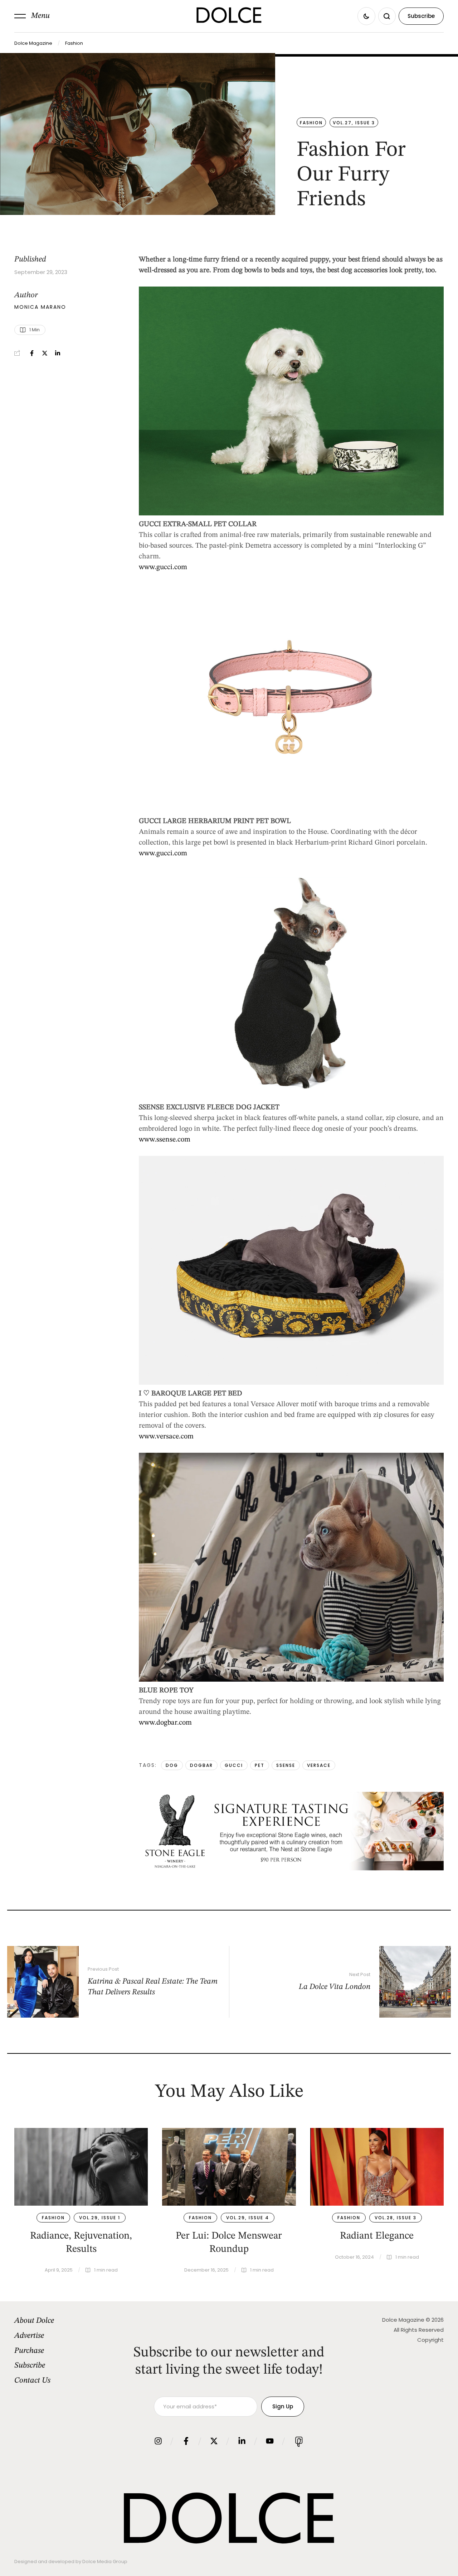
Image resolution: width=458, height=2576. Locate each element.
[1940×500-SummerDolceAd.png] (291, 1869)
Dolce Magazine (33, 43)
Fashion (74, 43)
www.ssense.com (165, 1140)
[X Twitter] (45, 353)
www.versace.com (166, 1437)
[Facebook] (32, 353)
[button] (32, 16)
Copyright (430, 2340)
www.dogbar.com (165, 1723)
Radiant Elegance (377, 2236)
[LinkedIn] (58, 353)
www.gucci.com (163, 567)
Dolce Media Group (105, 2561)
